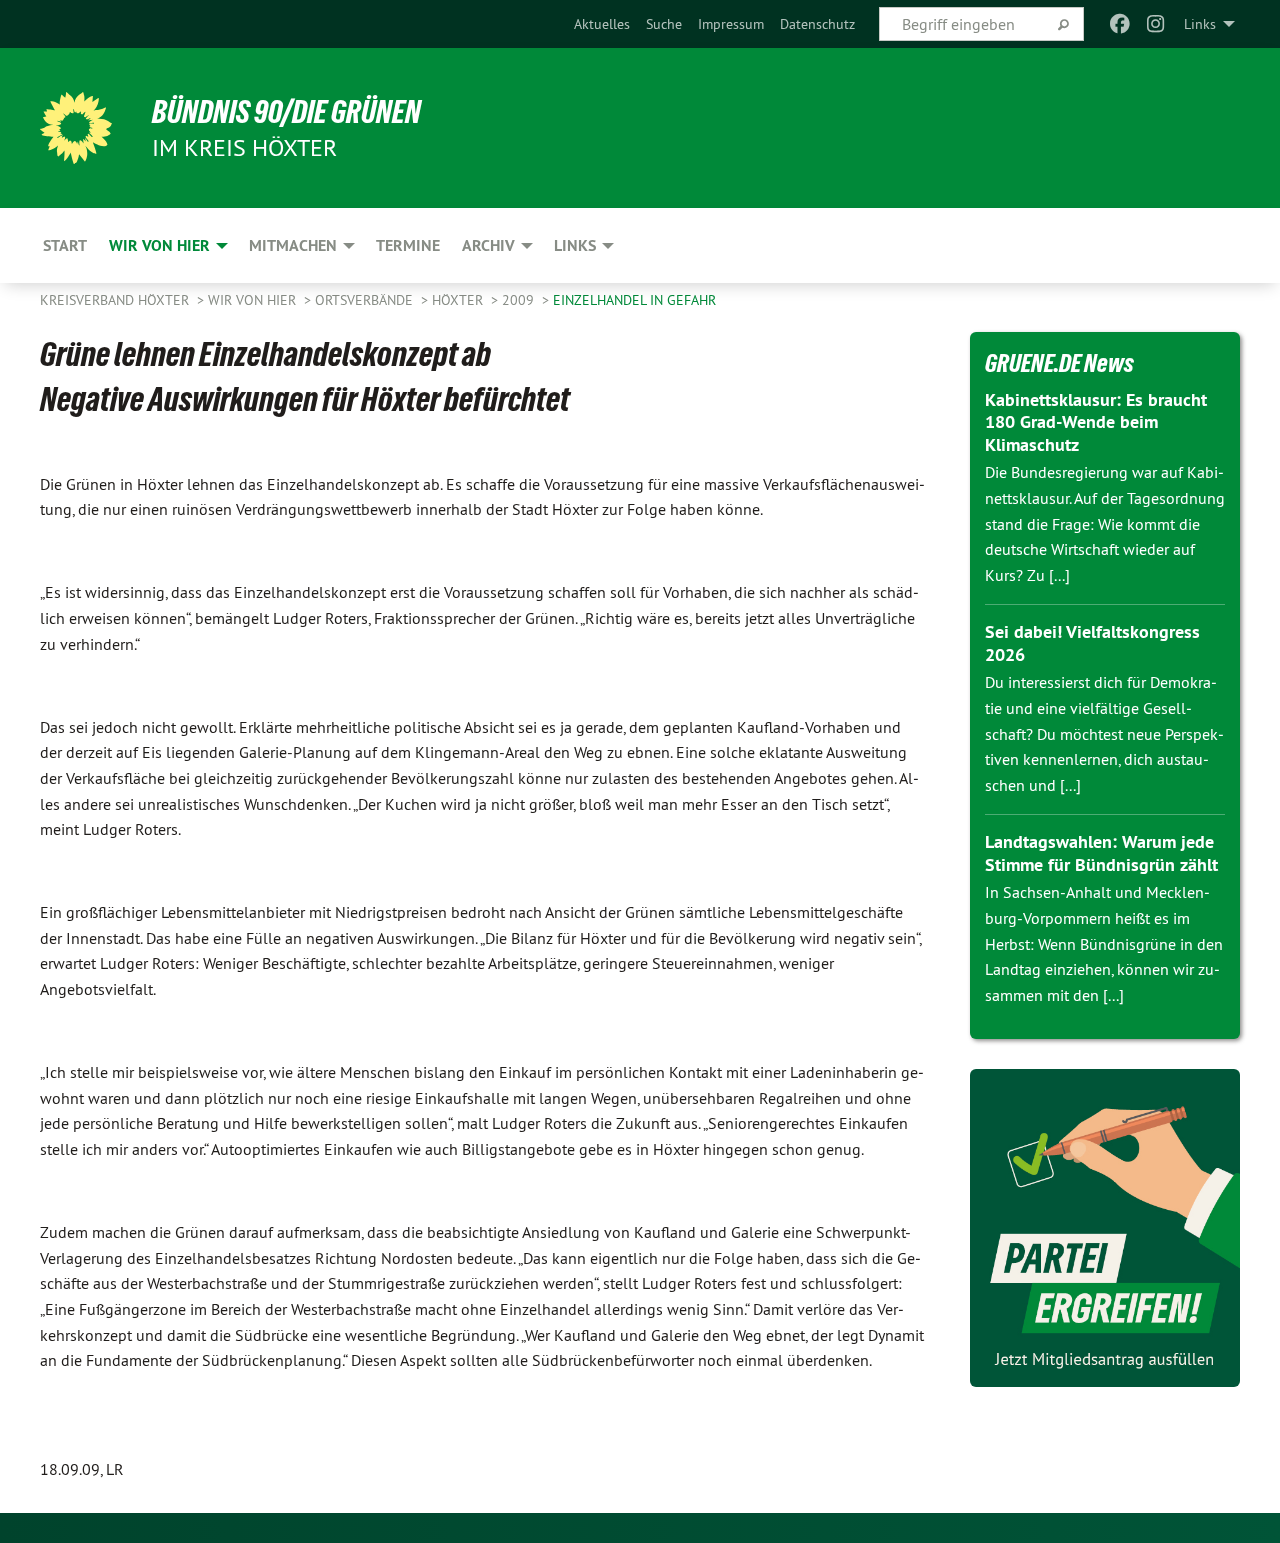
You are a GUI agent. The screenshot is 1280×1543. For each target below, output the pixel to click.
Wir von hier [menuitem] (159, 245)
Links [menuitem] (1200, 24)
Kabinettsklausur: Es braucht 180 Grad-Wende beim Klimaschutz (1096, 422)
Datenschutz (817, 24)
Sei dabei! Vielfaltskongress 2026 (1092, 643)
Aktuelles (602, 24)
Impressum (731, 24)
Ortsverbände (366, 300)
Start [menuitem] (65, 245)
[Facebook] (1119, 24)
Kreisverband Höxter (116, 300)
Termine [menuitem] (408, 245)
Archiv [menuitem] (488, 245)
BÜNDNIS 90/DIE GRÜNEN (286, 112)
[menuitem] (602, 24)
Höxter (459, 300)
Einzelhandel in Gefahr (634, 300)
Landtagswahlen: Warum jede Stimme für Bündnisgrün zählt (1101, 853)
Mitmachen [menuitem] (293, 245)
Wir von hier (254, 300)
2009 (520, 300)
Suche (664, 24)
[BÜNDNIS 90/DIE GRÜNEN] (76, 128)
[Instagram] (1156, 24)
